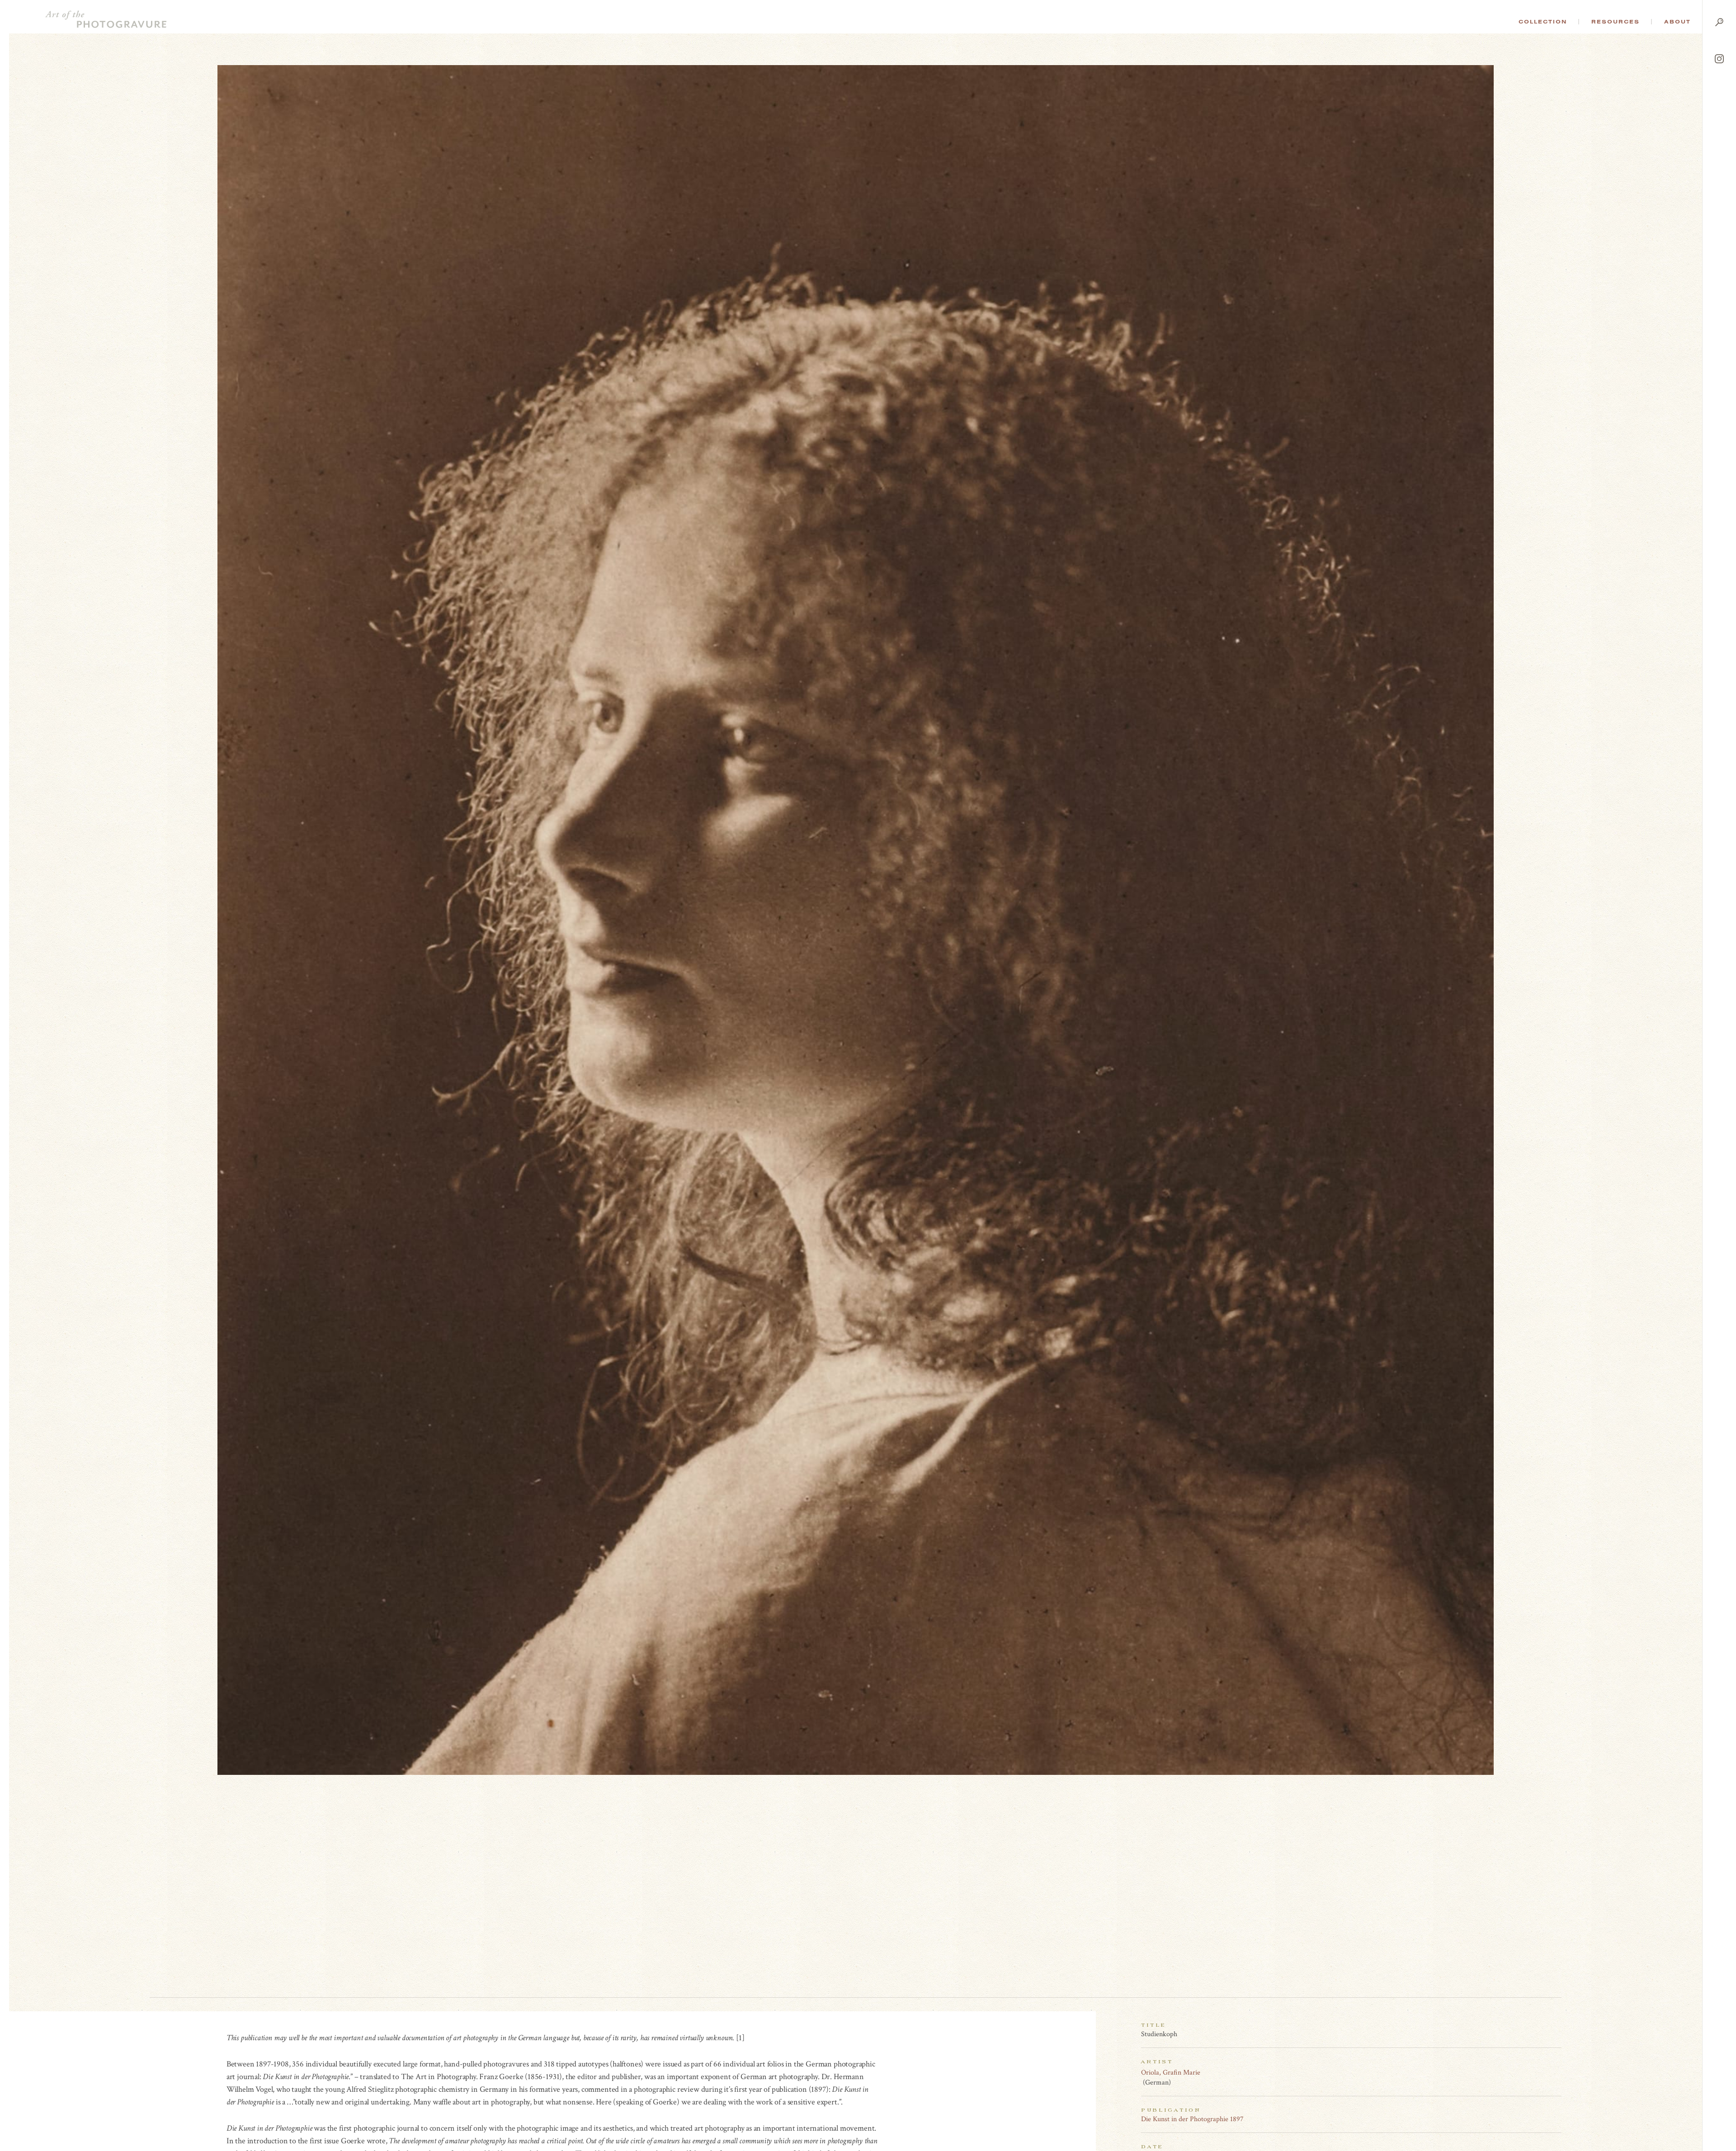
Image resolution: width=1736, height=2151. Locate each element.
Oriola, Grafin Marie (1171, 2073)
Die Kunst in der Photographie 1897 (1192, 2119)
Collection (1543, 22)
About (1677, 22)
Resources (1616, 22)
